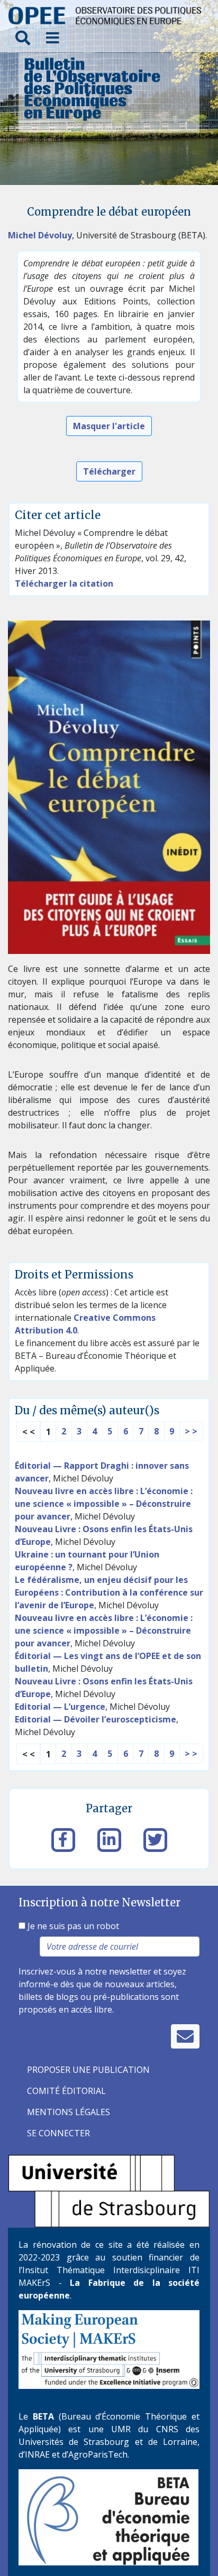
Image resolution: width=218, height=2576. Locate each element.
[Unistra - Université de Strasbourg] (109, 2190)
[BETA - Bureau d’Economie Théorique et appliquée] (108, 2516)
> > (191, 1431)
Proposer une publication (88, 2070)
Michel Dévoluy (40, 235)
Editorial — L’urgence (60, 1707)
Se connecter (58, 2133)
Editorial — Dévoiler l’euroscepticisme (96, 1719)
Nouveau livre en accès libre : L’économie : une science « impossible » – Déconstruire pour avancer (104, 1504)
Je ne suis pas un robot (72, 1926)
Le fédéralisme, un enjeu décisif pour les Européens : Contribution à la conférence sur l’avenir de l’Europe (109, 1592)
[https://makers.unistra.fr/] (109, 2348)
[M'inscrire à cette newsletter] (185, 2036)
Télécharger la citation (64, 583)
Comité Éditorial (66, 2091)
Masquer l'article (109, 426)
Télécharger (109, 471)
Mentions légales (69, 2112)
